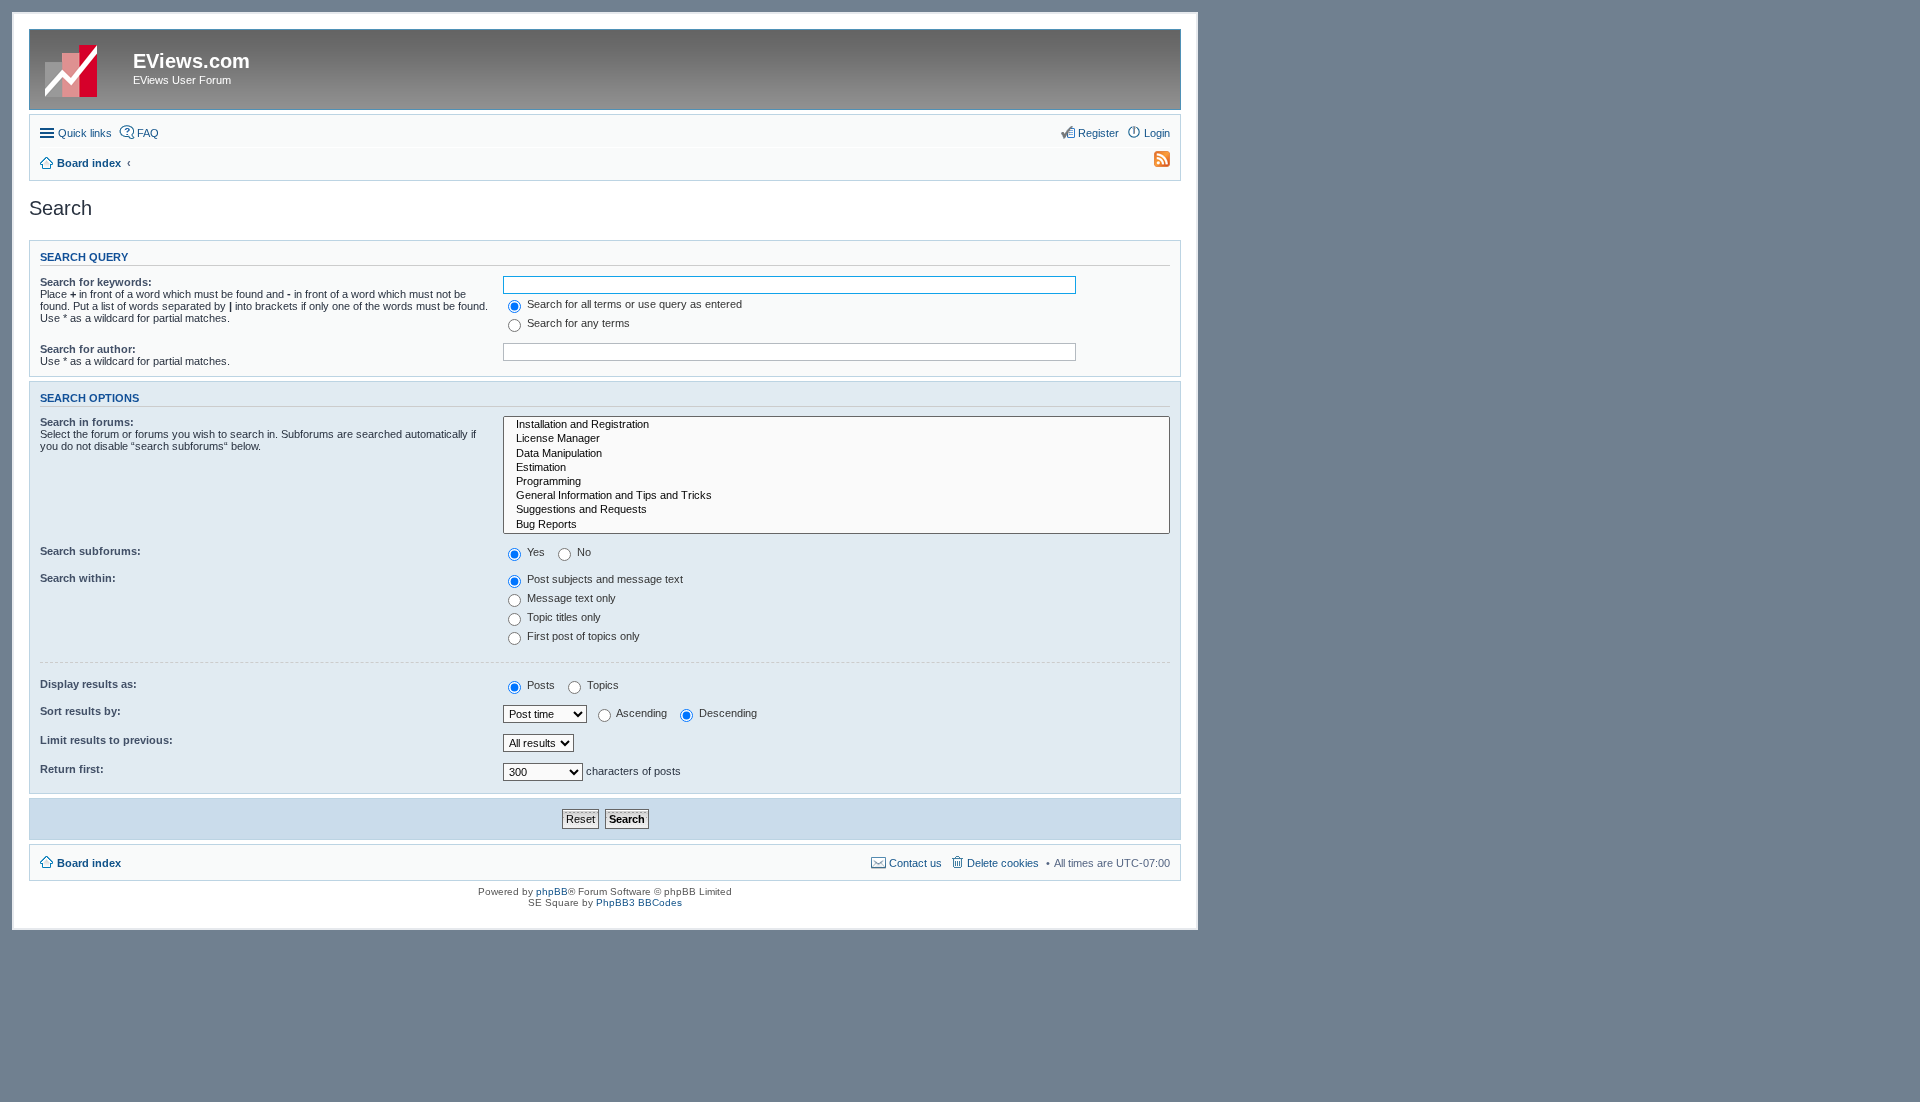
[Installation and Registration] (836, 425)
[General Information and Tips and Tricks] (836, 496)
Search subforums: (90, 551)
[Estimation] (836, 468)
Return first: (72, 769)
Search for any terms (577, 323)
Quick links (85, 133)
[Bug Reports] (836, 525)
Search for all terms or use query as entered (633, 304)
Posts (539, 685)
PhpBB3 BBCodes (639, 902)
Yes (534, 552)
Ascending (640, 713)
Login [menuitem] (1157, 133)
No (582, 552)
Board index (89, 863)
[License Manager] (836, 439)
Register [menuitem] (1098, 133)
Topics (601, 685)
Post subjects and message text (603, 579)
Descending (726, 713)
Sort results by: (80, 711)
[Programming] (836, 482)
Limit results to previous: (106, 740)
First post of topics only (582, 636)
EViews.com (191, 61)
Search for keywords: (96, 282)
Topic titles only (562, 617)
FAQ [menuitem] (148, 133)
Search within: (78, 578)
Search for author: (88, 349)
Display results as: (88, 684)
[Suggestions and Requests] (836, 510)
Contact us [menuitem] (915, 863)
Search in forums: (87, 422)
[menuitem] (1153, 163)
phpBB (552, 891)
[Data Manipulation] (836, 454)
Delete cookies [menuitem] (1003, 863)
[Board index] (84, 67)
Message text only (570, 598)
